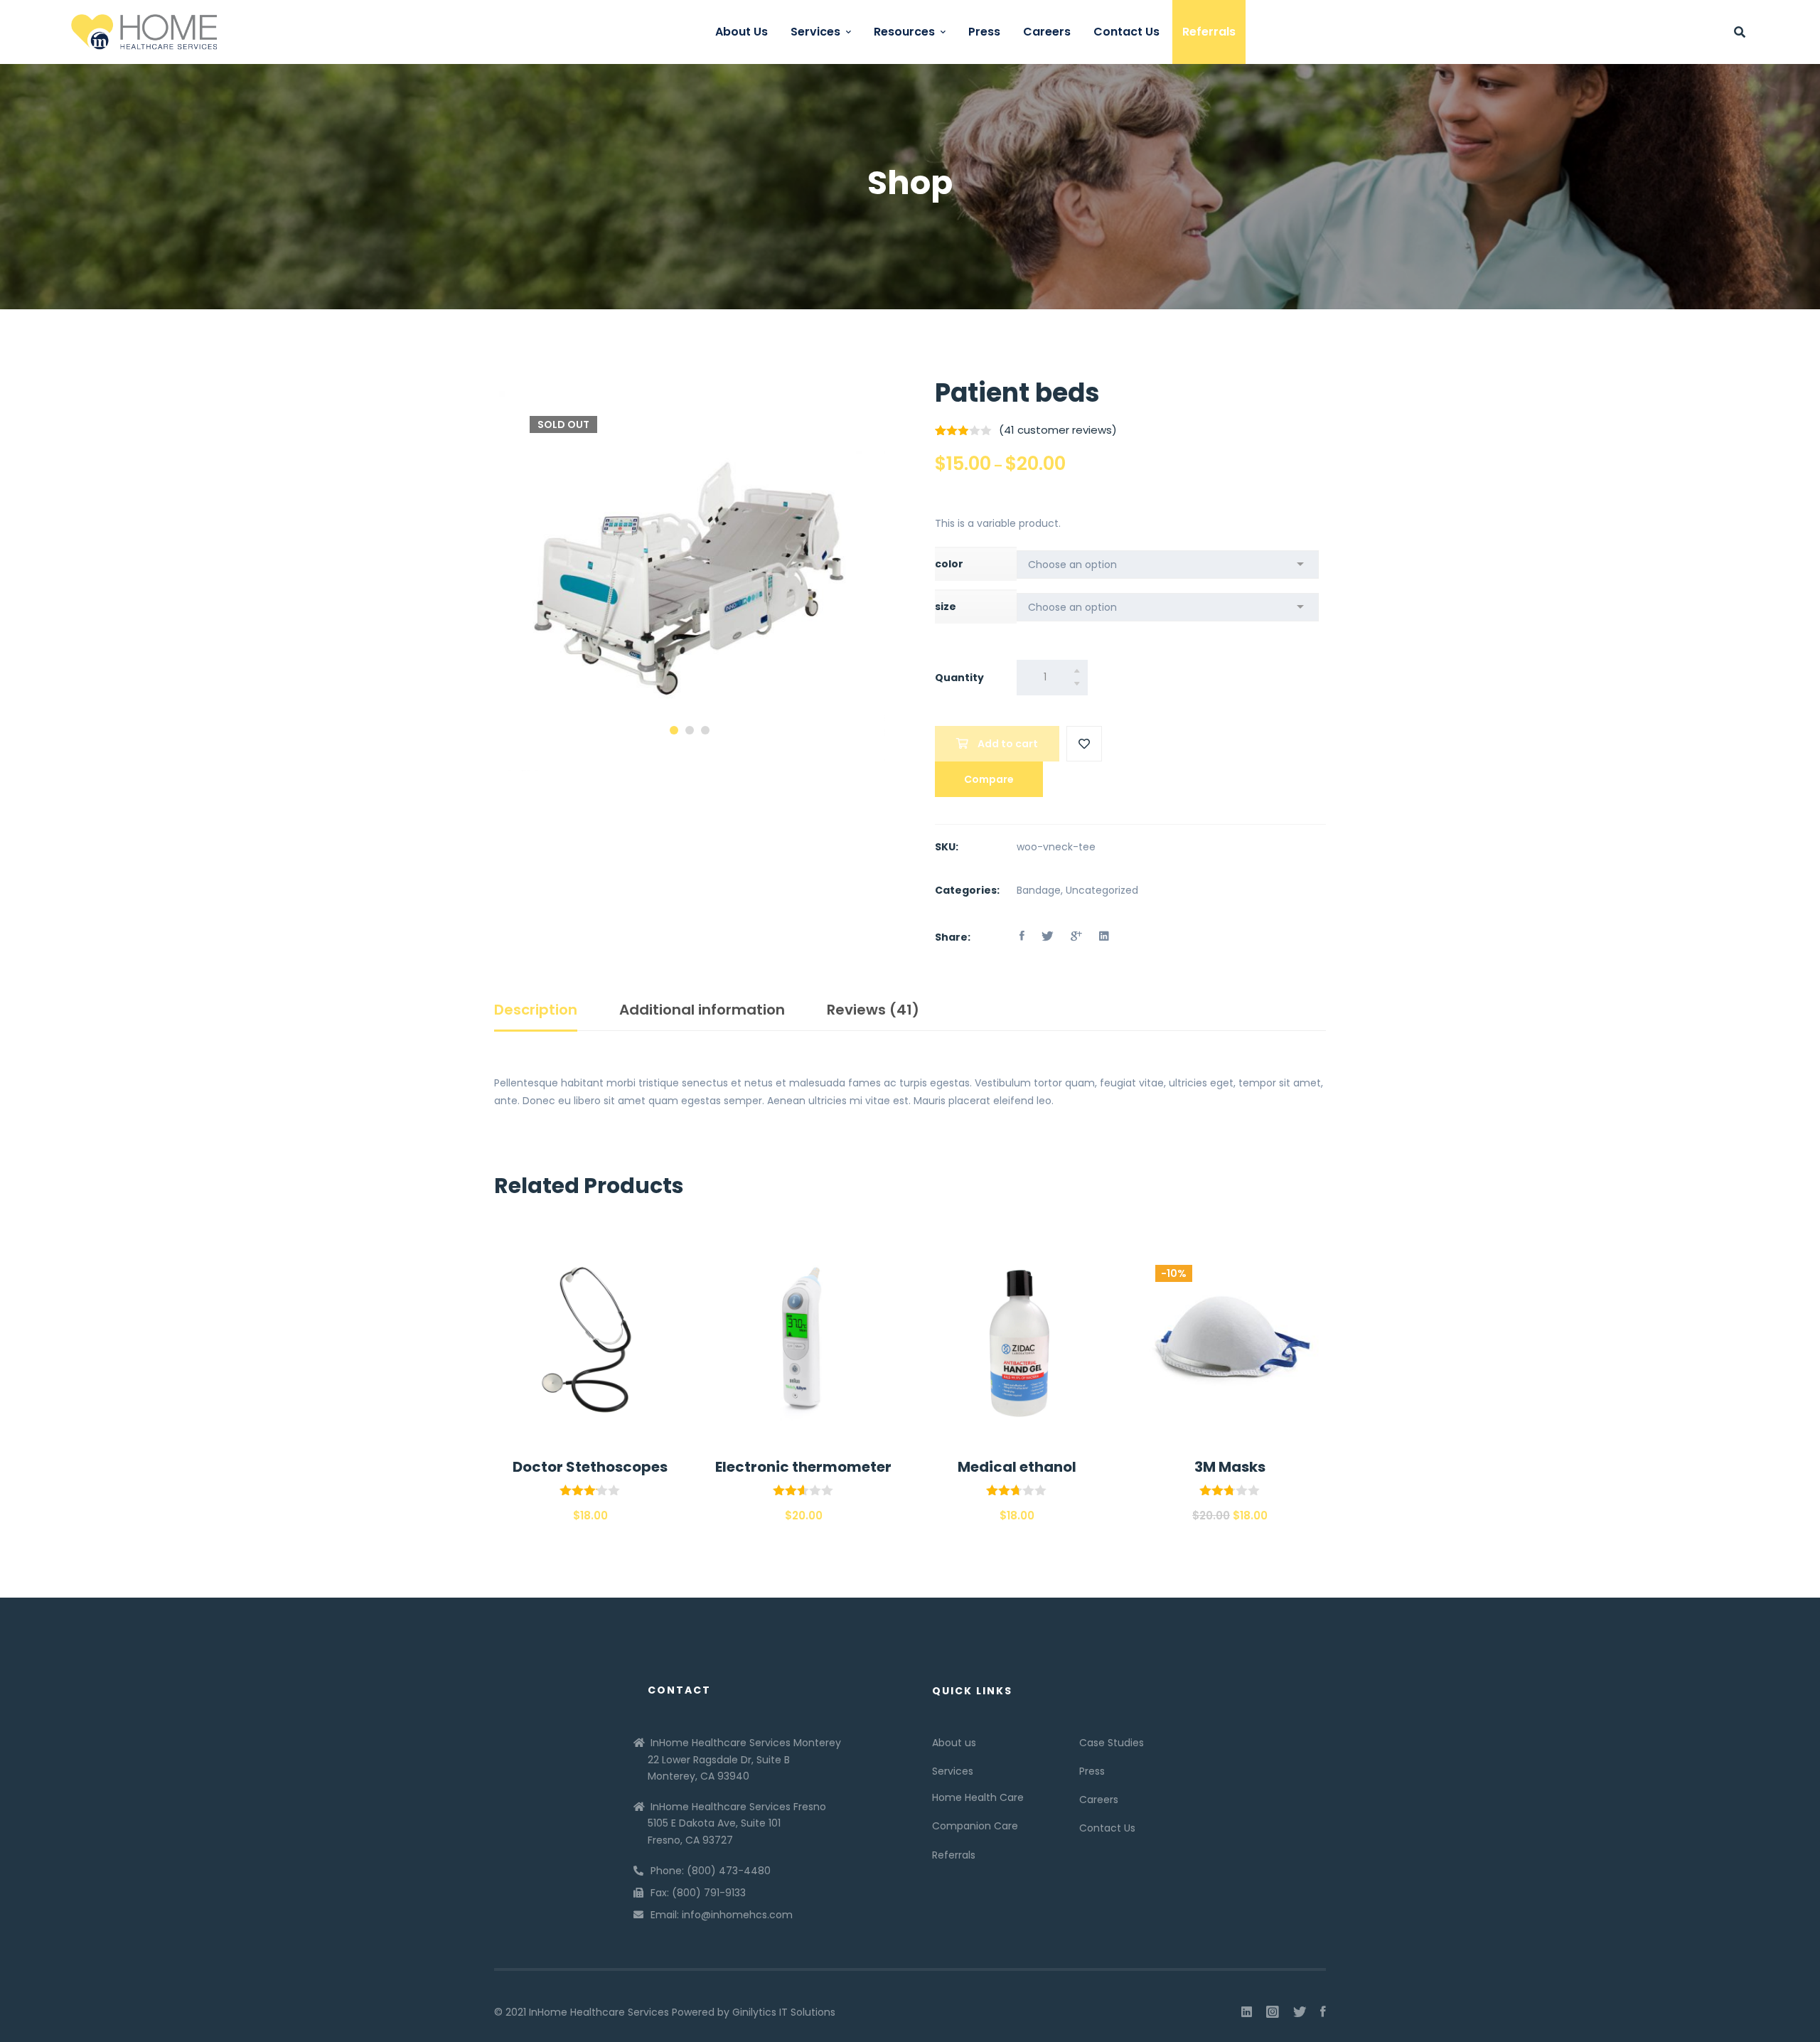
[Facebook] (1022, 936)
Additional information (702, 1010)
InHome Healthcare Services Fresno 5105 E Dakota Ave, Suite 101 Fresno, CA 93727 (737, 1823)
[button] (674, 730)
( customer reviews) (1058, 430)
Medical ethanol (1017, 1467)
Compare (989, 779)
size (946, 606)
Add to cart (1007, 744)
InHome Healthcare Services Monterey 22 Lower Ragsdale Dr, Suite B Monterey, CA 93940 (744, 1759)
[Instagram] (1273, 2012)
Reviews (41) (873, 1010)
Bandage (1039, 890)
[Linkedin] (1104, 936)
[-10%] (1230, 1252)
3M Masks (1230, 1467)
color (949, 564)
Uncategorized (1102, 890)
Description (536, 1010)
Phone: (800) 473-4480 (711, 1871)
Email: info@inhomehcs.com (722, 1915)
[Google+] (1076, 936)
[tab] (536, 1011)
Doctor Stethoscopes (590, 1467)
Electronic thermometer (803, 1467)
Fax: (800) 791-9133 (698, 1893)
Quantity (959, 678)
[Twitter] (1048, 936)
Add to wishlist (1084, 744)
